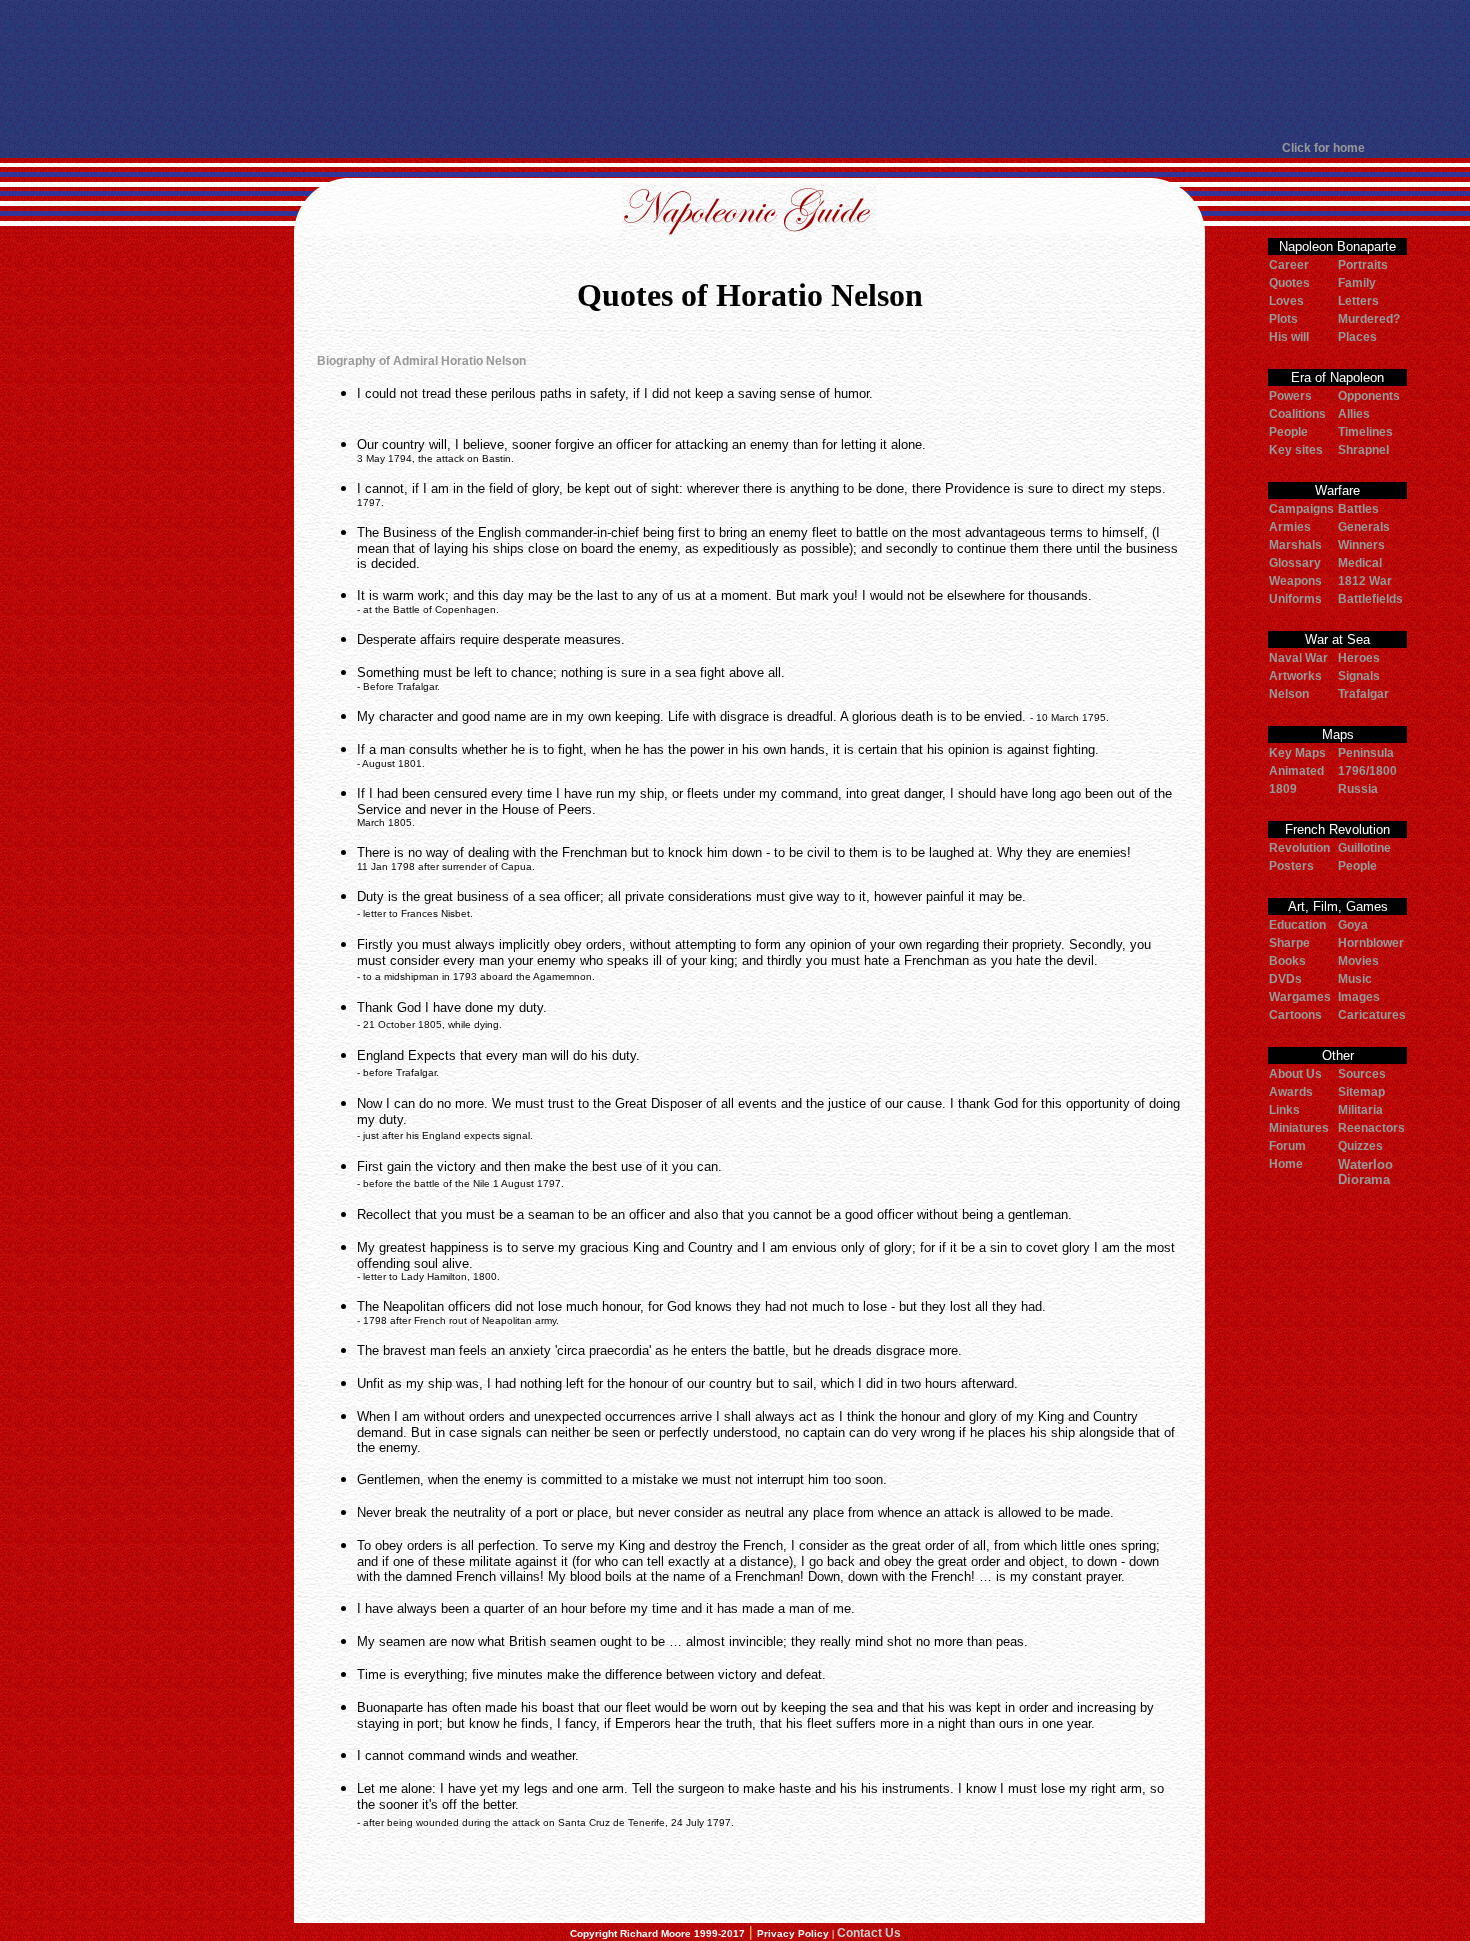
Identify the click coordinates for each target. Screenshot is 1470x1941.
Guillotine (1364, 848)
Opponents (1369, 396)
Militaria (1360, 1110)
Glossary (1295, 563)
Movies (1358, 961)
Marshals (1295, 545)
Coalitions (1297, 414)
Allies (1354, 414)
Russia (1358, 789)
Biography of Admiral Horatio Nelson (421, 361)
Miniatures (1299, 1128)
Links (1284, 1110)
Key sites (1296, 450)
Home (1286, 1164)
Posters (1291, 866)
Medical (1360, 563)
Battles (1358, 509)
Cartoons (1295, 1015)
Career (1289, 265)
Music (1355, 979)
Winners (1361, 545)
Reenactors (1371, 1128)
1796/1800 (1367, 771)
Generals (1364, 527)
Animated (1296, 771)
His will (1289, 337)
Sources (1362, 1074)
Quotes (1289, 283)
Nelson (1289, 694)
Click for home (1323, 148)
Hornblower (1371, 943)
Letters (1358, 301)
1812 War (1365, 581)
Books (1287, 961)
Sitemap (1361, 1092)
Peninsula (1366, 753)
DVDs (1285, 979)
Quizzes (1360, 1146)
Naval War (1298, 658)
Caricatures (1372, 1015)
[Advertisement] (735, 70)
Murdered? (1369, 319)
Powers (1290, 396)
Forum (1287, 1146)
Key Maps (1297, 753)
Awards (1291, 1092)
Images (1359, 997)
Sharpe (1289, 943)
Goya (1353, 925)
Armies (1290, 527)
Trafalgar (1363, 694)
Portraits (1363, 265)
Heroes (1359, 658)
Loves (1286, 301)
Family (1357, 283)
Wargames (1300, 997)
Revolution (1299, 848)
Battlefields (1370, 599)
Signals (1359, 676)
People (1288, 432)
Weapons (1295, 581)
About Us (1295, 1074)
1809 (1283, 789)
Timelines (1365, 432)
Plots (1283, 319)
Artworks (1295, 676)
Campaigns (1301, 509)
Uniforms (1295, 599)
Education (1297, 925)
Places (1357, 337)
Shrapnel (1363, 450)
